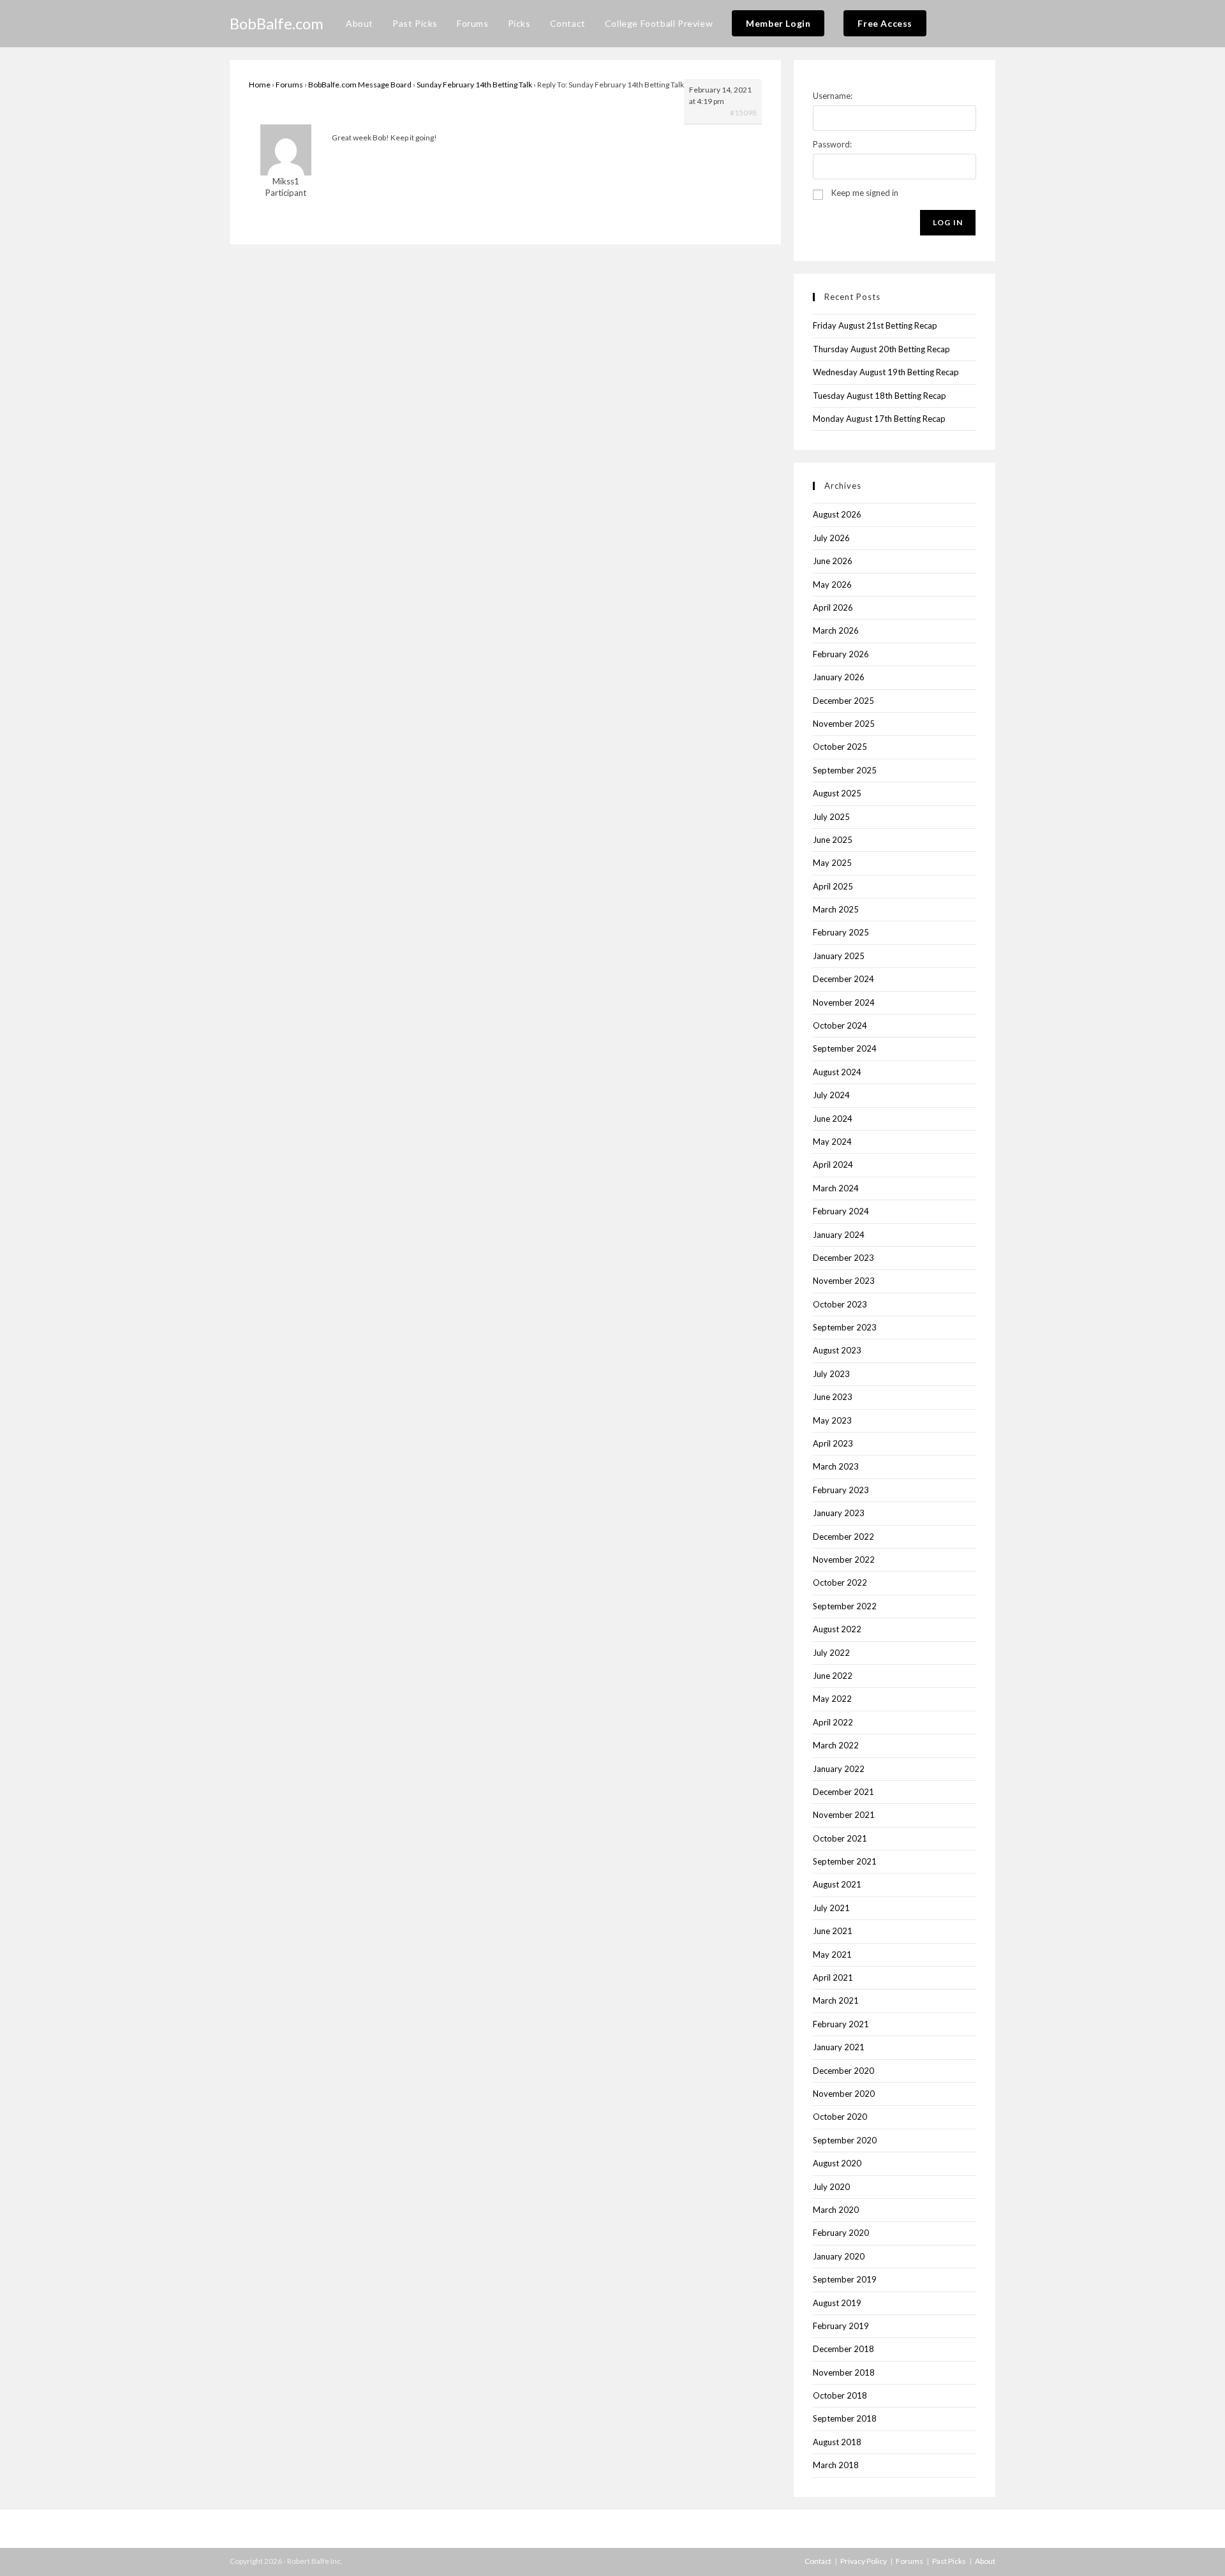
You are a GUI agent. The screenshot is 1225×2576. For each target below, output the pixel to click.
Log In (948, 222)
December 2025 (843, 701)
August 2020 (837, 2163)
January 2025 (839, 956)
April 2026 (833, 607)
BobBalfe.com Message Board (360, 85)
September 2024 (845, 1048)
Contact (818, 2561)
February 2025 (841, 932)
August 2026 (837, 514)
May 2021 (832, 1954)
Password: (832, 144)
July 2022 (831, 1653)
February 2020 (841, 2233)
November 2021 (844, 1815)
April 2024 (833, 1165)
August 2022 (837, 1629)
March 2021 (836, 2000)
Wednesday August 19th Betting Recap (886, 372)
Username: (833, 96)
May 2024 (832, 1142)
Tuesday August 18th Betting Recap (880, 396)
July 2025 (831, 817)
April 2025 (833, 886)
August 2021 (837, 1884)
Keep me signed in (865, 193)
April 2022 (833, 1722)
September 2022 (845, 1606)
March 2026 (836, 630)
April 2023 (833, 1443)
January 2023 (839, 1513)
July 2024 (831, 1095)
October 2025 (840, 747)
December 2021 (843, 1792)
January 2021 (839, 2047)
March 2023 (836, 1466)
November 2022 (844, 1560)
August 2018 (837, 2442)
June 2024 (833, 1119)
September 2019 (845, 2279)
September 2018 (845, 2418)
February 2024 (841, 1211)
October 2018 (840, 2395)
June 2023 (833, 1397)
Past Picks (949, 2561)
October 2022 (840, 1582)
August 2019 (837, 2303)
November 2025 (844, 724)
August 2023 (837, 1350)
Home (260, 85)
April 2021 (833, 1977)
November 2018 (844, 2372)
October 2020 (840, 2117)
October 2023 (840, 1304)
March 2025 (836, 909)
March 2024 (836, 1188)
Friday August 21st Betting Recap (875, 325)
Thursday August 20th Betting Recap (881, 349)
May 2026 (832, 584)
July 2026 (831, 538)
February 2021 (841, 2024)
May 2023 (832, 1420)
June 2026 (833, 561)
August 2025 (837, 793)
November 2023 (844, 1281)
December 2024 (843, 979)
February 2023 (841, 1490)
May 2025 (832, 863)
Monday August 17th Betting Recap (879, 419)
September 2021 (845, 1861)
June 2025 (833, 840)
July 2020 (831, 2187)
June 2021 (833, 1931)
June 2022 (833, 1676)
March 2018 (836, 2465)
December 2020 (843, 2071)
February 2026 (841, 654)
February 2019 (841, 2326)
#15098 (743, 113)
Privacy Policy (864, 2561)
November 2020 (844, 2094)
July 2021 (831, 1908)
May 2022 (832, 1699)
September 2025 (845, 770)
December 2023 (843, 1258)
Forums (289, 85)
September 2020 (845, 2140)
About (985, 2561)
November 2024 (844, 1002)
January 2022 (839, 1769)
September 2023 (845, 1327)
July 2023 (831, 1374)
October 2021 (840, 1838)
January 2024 (839, 1235)
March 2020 (836, 2210)
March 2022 (836, 1745)
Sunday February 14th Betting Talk (474, 85)
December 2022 (843, 1537)
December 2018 (843, 2349)
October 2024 (840, 1025)
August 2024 (837, 1072)
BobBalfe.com (277, 23)
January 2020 (839, 2256)
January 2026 (839, 677)
